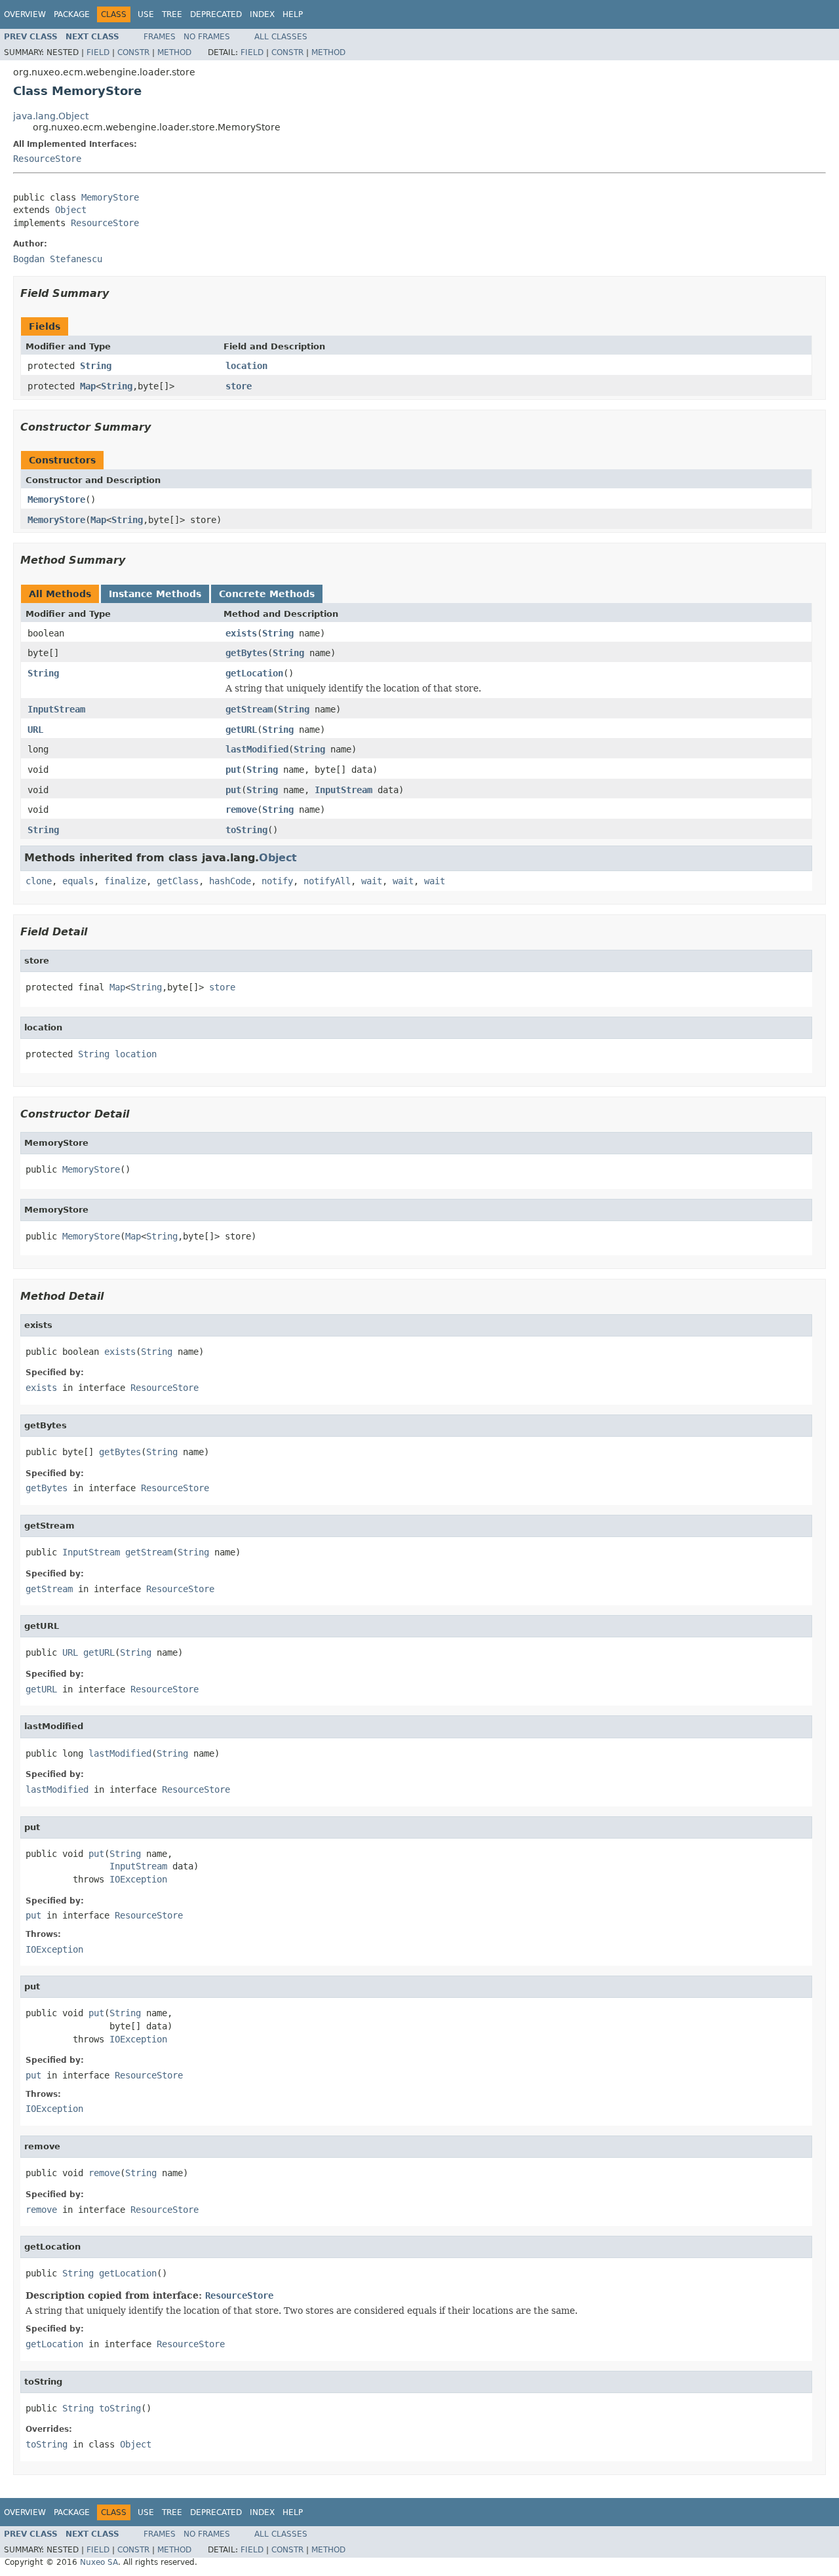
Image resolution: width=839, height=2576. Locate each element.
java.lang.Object (51, 116)
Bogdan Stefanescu (58, 259)
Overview (25, 14)
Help (293, 14)
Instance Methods (155, 594)
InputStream (56, 709)
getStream (249, 709)
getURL (241, 730)
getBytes (246, 653)
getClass (178, 881)
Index (262, 14)
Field (98, 52)
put (233, 770)
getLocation (254, 673)
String (96, 366)
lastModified (257, 749)
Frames (160, 37)
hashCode (230, 881)
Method (174, 52)
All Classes (281, 37)
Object (71, 210)
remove (241, 810)
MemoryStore (110, 197)
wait (372, 881)
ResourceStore (47, 159)
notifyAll (327, 881)
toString (246, 830)
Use (146, 14)
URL (35, 730)
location (246, 366)
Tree (172, 14)
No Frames (207, 37)
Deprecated (216, 14)
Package (72, 14)
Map (88, 386)
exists (241, 633)
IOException (138, 1879)
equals (78, 881)
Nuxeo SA (99, 2562)
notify (277, 881)
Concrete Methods (267, 594)
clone (39, 881)
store (239, 386)
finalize (125, 881)
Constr (133, 52)
